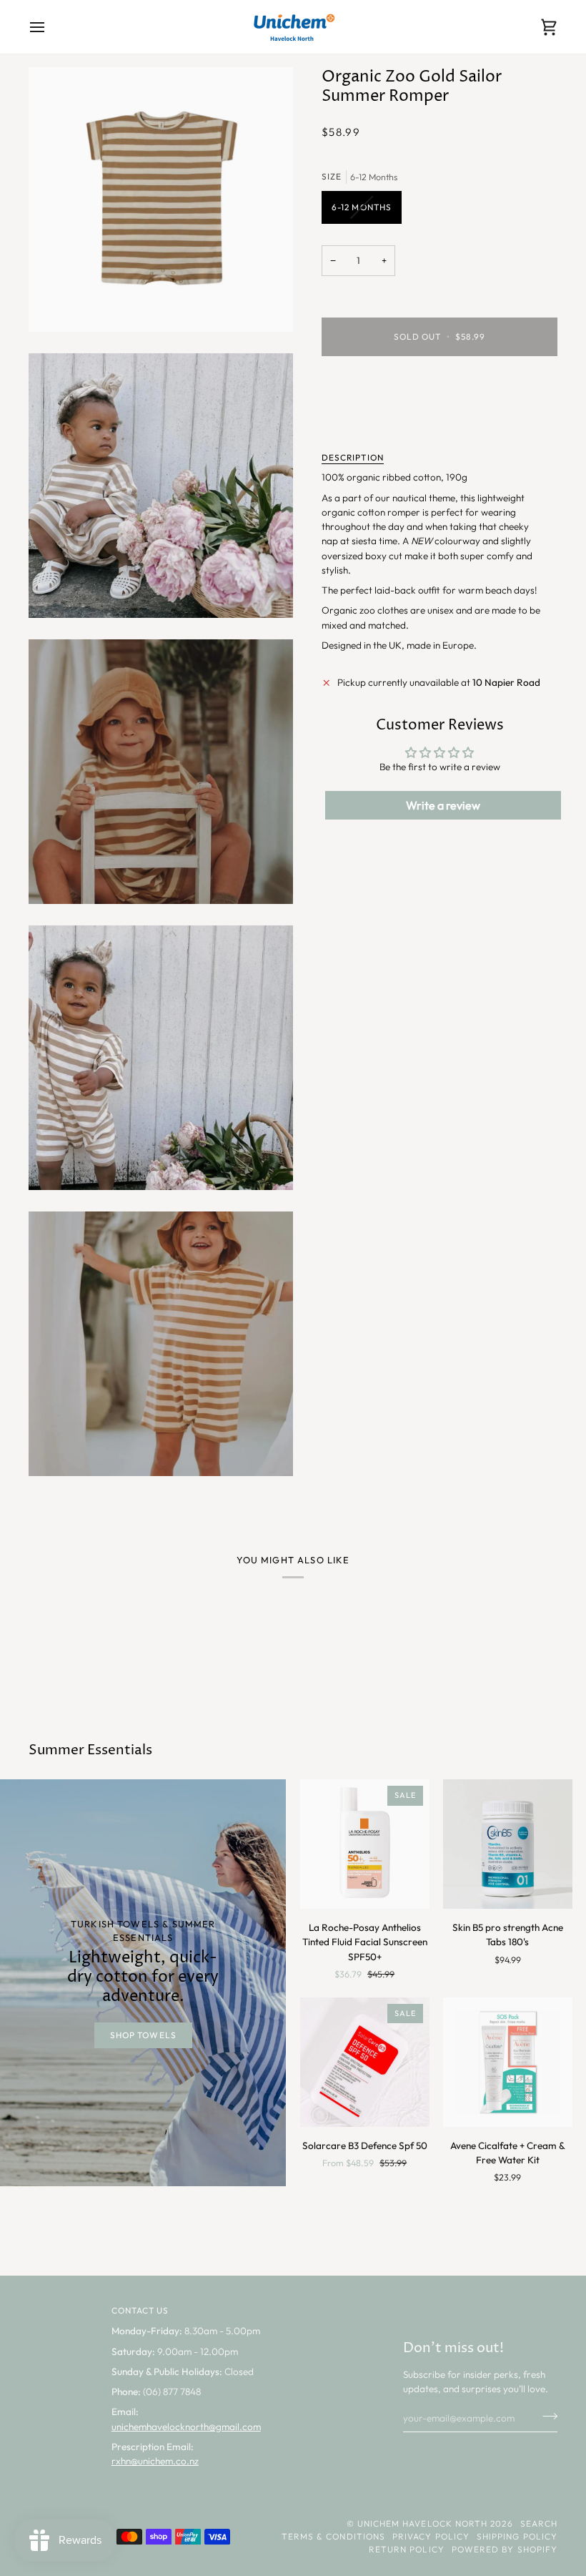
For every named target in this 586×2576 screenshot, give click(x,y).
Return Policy (407, 2549)
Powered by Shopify (505, 2549)
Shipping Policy (517, 2536)
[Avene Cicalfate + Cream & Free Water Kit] (508, 2062)
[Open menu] (50, 27)
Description (353, 457)
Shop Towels (143, 2035)
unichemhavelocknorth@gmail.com (186, 2427)
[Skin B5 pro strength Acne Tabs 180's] (508, 1844)
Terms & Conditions (333, 2536)
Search (539, 2523)
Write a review (443, 805)
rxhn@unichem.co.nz (155, 2461)
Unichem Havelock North (423, 2523)
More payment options (370, 422)
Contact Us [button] (140, 2310)
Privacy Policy (431, 2536)
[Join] (546, 2416)
